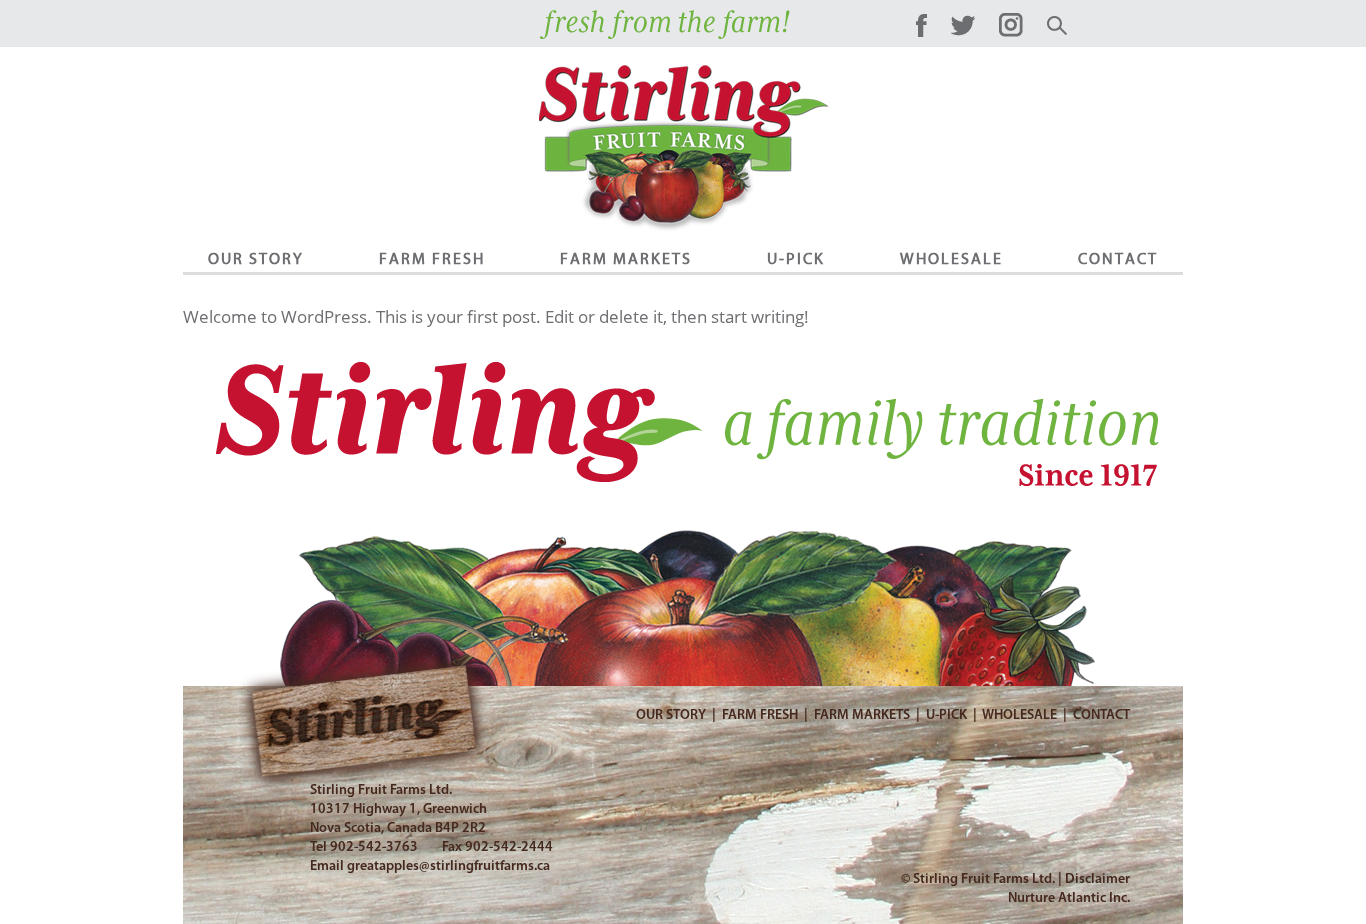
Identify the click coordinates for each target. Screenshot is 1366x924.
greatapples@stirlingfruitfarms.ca (448, 866)
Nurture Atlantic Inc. (1069, 898)
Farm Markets (626, 259)
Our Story (256, 259)
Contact (1118, 259)
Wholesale (951, 259)
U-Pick (796, 259)
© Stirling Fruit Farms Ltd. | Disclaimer (1015, 879)
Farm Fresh (432, 259)
